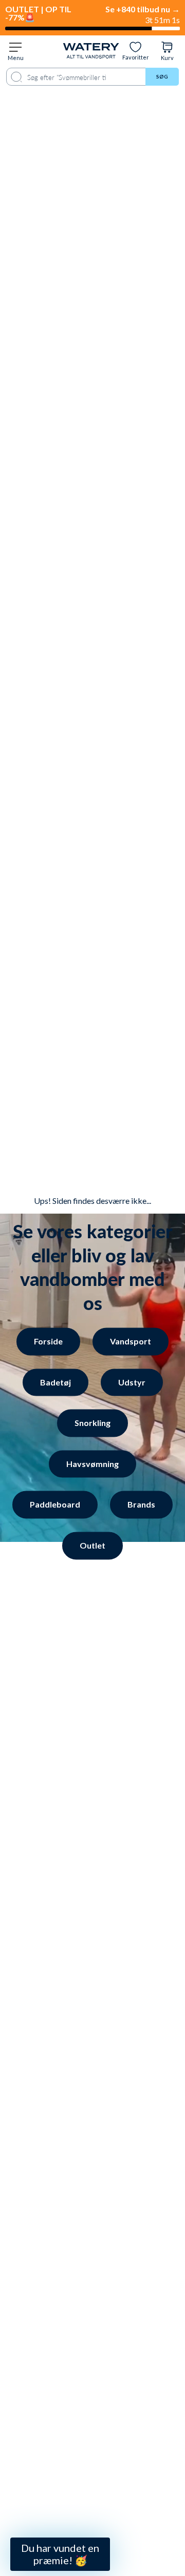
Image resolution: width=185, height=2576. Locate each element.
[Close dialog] (70, 2306)
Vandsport (131, 1341)
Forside (48, 1341)
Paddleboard (55, 1505)
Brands (141, 1505)
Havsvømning (92, 1464)
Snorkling (92, 1423)
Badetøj (55, 1382)
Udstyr (132, 1382)
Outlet (92, 1545)
